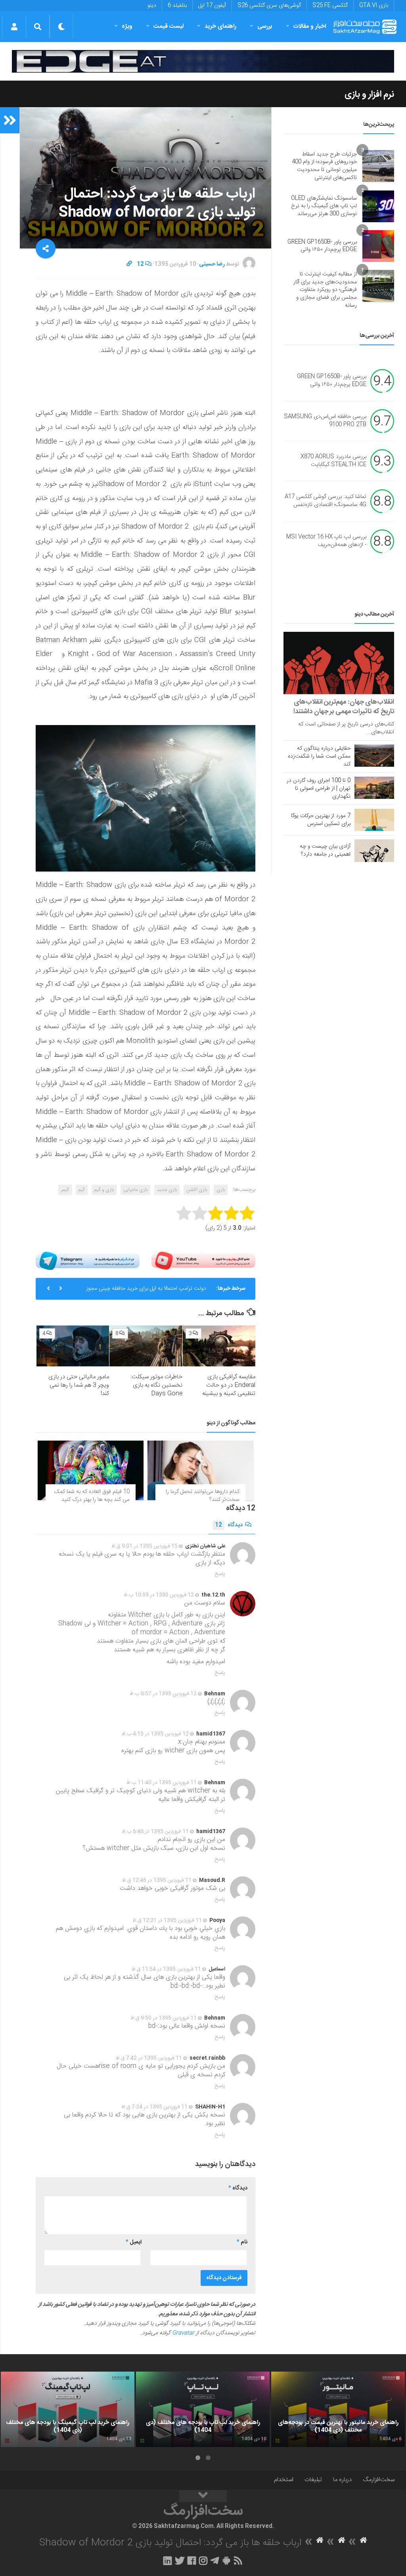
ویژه (127, 26)
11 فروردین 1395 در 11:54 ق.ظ (166, 1969)
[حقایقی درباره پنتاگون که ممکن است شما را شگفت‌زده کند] (374, 756)
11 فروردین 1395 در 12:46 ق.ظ (157, 1880)
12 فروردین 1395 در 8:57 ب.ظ (163, 1694)
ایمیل (134, 2242)
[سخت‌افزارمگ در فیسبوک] (192, 2561)
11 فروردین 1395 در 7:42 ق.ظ (149, 2058)
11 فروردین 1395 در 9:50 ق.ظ (164, 2018)
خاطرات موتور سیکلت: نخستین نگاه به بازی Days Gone (156, 1385)
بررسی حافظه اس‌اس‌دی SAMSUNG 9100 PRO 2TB (325, 421)
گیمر (65, 1190)
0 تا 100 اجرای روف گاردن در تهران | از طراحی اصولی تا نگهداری (319, 789)
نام (242, 2242)
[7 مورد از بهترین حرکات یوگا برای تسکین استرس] (374, 820)
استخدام (284, 2480)
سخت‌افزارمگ (379, 2480)
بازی (221, 1190)
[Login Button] (14, 27)
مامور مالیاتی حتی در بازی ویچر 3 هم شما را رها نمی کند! (79, 1385)
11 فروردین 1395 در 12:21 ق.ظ (167, 1920)
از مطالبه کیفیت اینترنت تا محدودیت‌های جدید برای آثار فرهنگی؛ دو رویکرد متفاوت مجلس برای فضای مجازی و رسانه (325, 290)
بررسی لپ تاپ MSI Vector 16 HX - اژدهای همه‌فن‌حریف (326, 541)
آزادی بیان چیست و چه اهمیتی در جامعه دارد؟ (325, 850)
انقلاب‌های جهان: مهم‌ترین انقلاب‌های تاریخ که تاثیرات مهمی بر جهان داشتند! (344, 707)
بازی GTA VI (374, 6)
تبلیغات (313, 2480)
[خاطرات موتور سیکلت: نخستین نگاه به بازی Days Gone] (146, 1346)
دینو (152, 6)
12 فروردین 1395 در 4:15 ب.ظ (155, 1734)
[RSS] (238, 2561)
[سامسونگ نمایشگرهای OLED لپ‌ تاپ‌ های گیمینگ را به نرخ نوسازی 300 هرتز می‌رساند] (378, 206)
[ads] (203, 61)
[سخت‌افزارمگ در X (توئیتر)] (180, 2561)
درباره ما (342, 2480)
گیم (82, 1190)
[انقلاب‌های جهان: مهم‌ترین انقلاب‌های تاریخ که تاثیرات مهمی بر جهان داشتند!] (339, 663)
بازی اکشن (197, 1190)
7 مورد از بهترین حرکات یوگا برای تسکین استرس (321, 820)
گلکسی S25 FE (330, 6)
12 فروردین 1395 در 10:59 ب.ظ (159, 1595)
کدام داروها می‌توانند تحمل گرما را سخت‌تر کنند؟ (203, 1496)
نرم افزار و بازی (369, 94)
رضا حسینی (212, 264)
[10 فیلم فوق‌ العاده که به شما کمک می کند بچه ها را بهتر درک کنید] (91, 1470)
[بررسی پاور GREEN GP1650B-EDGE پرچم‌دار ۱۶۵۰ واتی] (378, 246)
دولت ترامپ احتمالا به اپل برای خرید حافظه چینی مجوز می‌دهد (146, 1292)
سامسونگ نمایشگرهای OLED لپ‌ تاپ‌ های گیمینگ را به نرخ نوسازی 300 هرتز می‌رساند (324, 206)
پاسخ (220, 1574)
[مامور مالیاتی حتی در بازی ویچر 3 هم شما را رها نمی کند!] (73, 1346)
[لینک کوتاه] (129, 264)
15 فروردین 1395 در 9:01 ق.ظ (145, 1546)
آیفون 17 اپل (212, 6)
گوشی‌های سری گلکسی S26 (269, 6)
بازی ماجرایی (135, 1190)
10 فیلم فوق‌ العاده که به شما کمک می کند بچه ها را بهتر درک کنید (92, 1496)
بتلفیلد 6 (177, 6)
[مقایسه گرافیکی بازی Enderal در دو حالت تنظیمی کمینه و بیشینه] (219, 1346)
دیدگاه (229, 1525)
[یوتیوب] (203, 1261)
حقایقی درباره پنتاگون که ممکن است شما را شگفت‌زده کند (319, 756)
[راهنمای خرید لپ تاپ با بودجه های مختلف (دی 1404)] (203, 2409)
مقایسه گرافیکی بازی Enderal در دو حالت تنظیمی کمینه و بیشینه (229, 1385)
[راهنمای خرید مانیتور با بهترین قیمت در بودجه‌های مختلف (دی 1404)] (338, 2409)
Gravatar (183, 2333)
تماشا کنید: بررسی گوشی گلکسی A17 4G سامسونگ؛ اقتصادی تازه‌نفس (326, 501)
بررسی (265, 26)
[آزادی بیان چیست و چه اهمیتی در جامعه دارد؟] (374, 850)
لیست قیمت (169, 26)
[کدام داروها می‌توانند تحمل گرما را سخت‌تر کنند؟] (200, 1470)
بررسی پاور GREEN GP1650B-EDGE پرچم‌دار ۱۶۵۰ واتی (322, 246)
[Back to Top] (203, 2496)
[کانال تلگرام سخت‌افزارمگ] (215, 2561)
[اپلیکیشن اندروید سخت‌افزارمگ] (226, 2561)
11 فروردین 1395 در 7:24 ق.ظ (154, 2107)
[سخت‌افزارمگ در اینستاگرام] (203, 2561)
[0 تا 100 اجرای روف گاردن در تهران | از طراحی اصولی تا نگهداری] (374, 788)
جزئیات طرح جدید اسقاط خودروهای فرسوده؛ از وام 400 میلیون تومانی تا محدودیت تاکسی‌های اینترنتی (324, 166)
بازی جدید (167, 1190)
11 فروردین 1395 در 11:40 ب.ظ (162, 1783)
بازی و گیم (104, 1190)
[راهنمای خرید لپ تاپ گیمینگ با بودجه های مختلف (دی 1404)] (68, 2409)
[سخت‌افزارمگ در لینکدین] (168, 2561)
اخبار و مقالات (310, 26)
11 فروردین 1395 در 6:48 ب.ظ (155, 1831)
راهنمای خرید (220, 26)
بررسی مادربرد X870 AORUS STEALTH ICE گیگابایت (333, 461)
